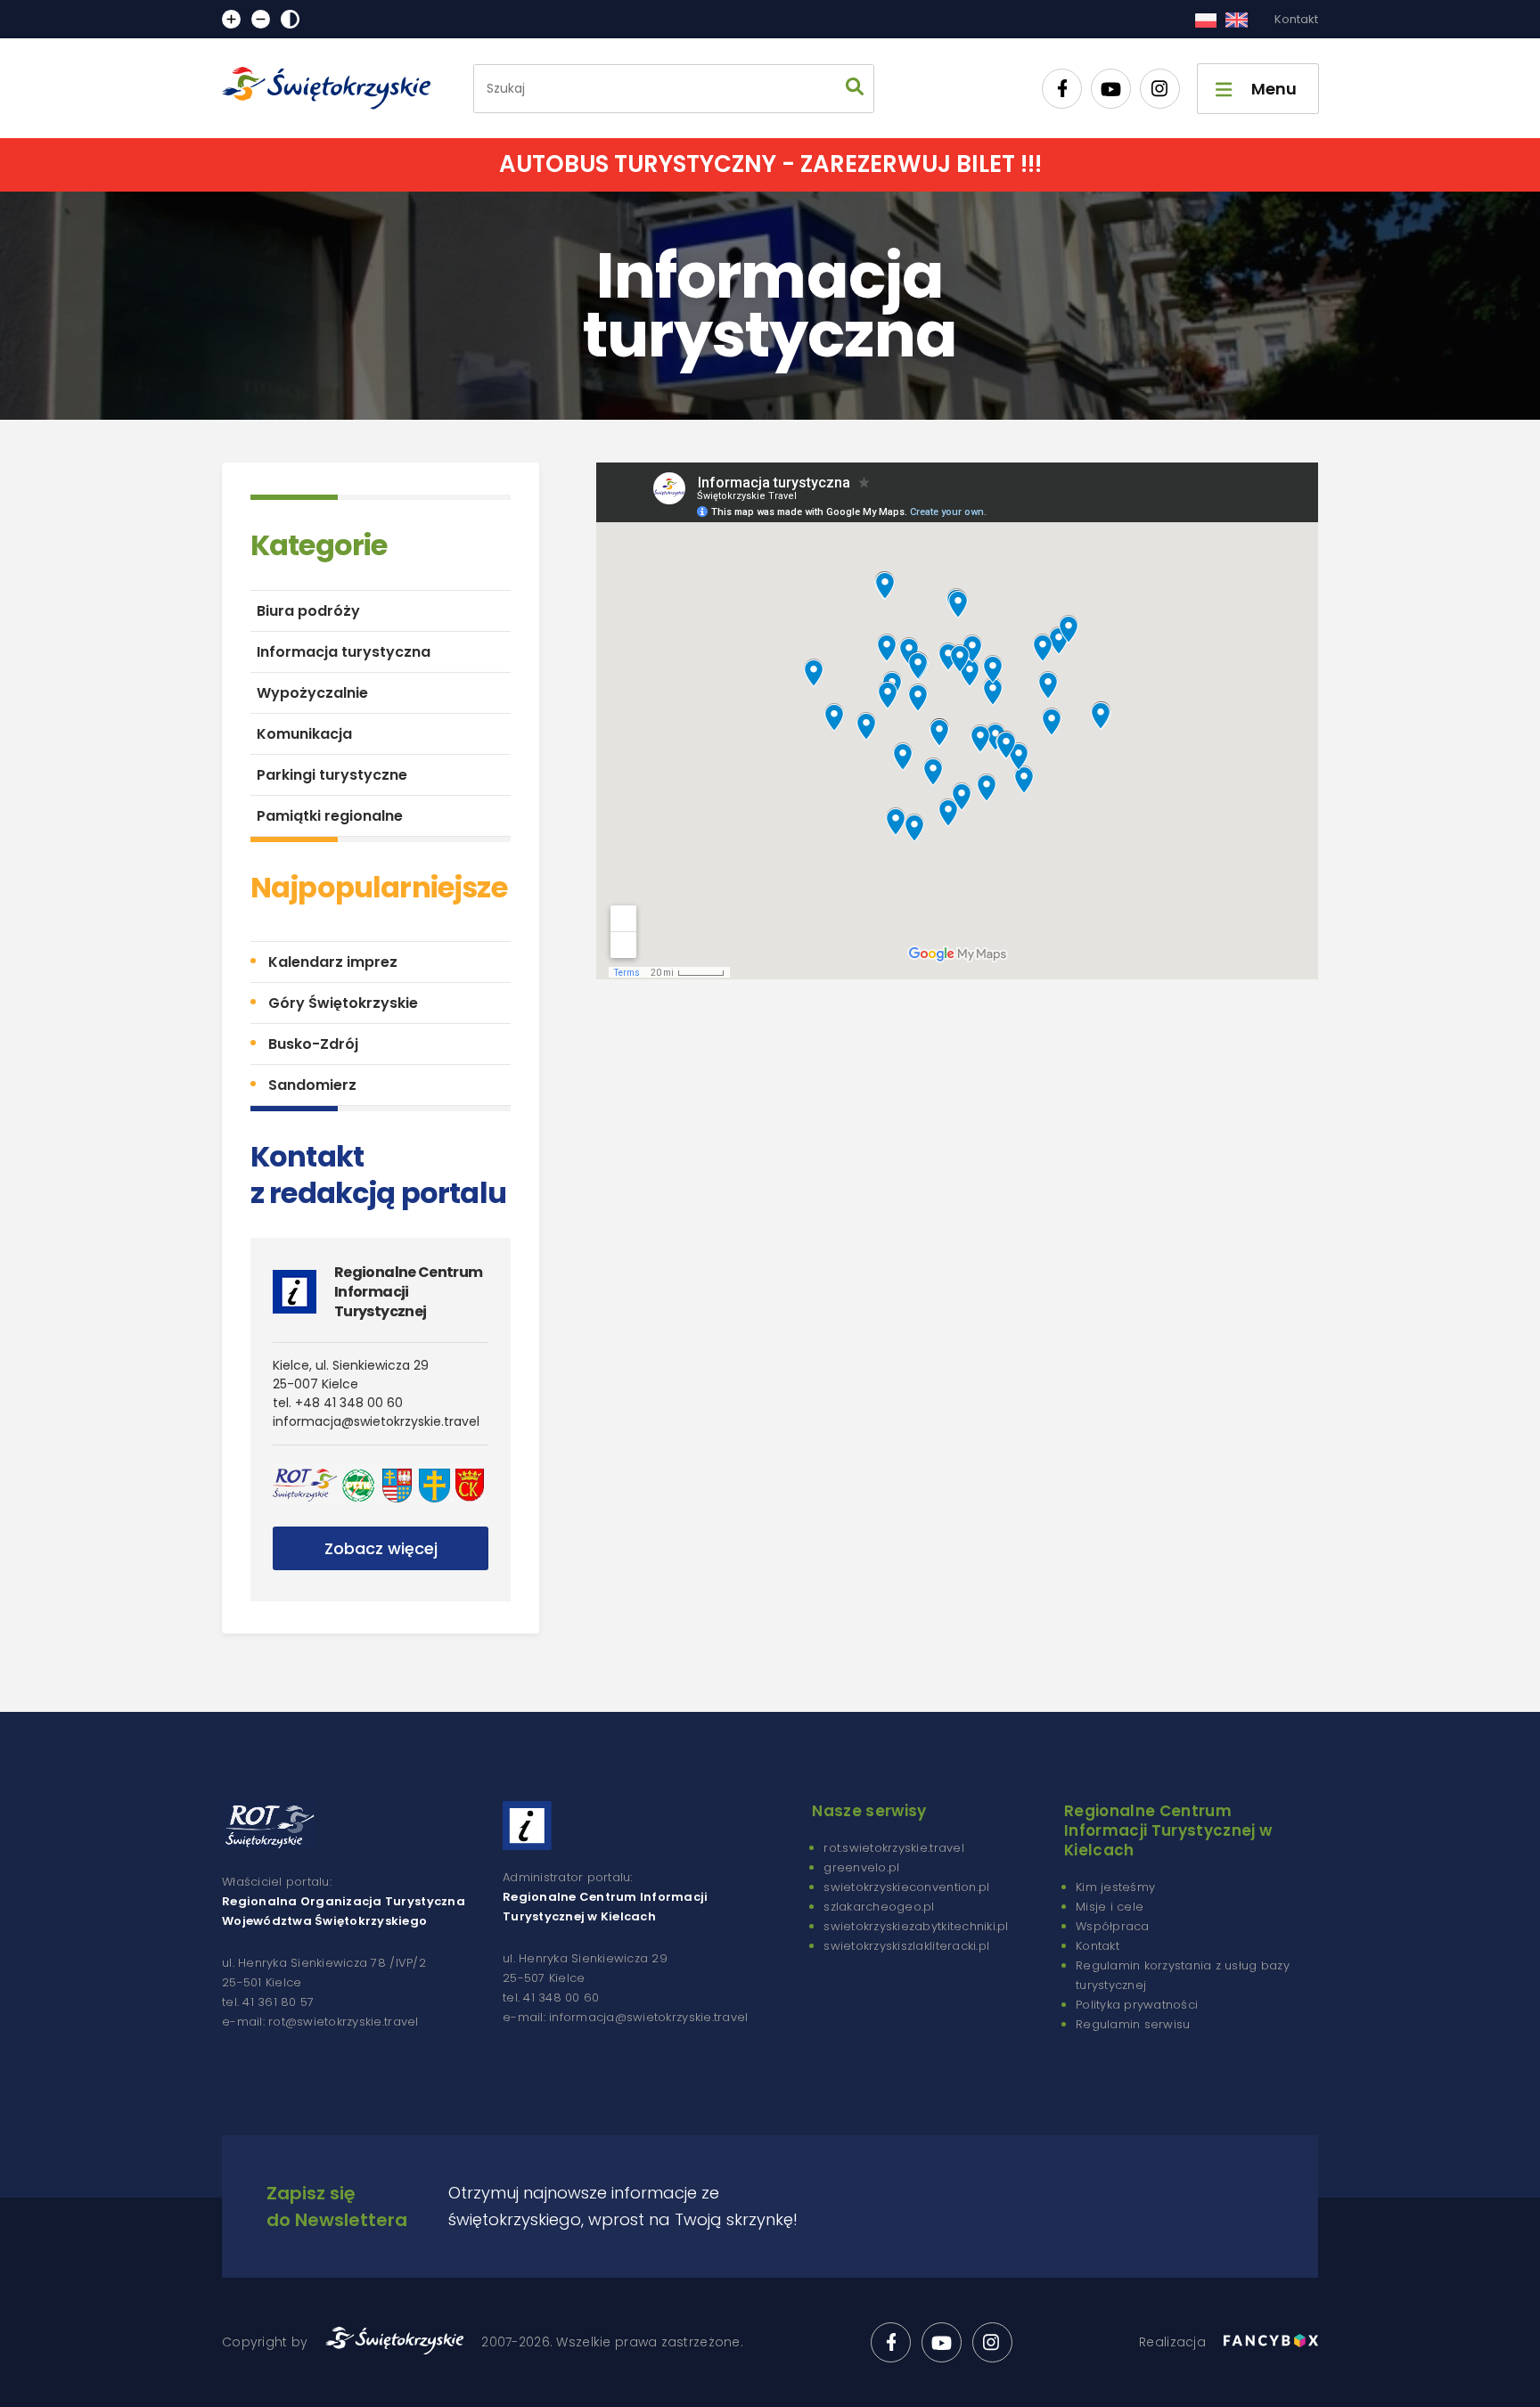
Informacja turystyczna (344, 652)
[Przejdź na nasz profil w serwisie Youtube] (1111, 89)
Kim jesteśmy (1115, 1887)
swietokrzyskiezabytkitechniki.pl (916, 1926)
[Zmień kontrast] (290, 19)
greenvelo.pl (861, 1867)
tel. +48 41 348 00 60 (338, 1403)
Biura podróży (308, 611)
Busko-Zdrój (313, 1044)
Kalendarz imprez (333, 962)
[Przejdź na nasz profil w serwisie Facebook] (1062, 89)
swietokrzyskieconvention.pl (906, 1887)
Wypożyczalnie (312, 693)
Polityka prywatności (1137, 2005)
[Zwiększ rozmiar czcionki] (231, 19)
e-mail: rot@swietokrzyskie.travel (320, 2022)
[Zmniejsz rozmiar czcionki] (261, 19)
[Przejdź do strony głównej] (334, 88)
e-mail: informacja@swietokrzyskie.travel (625, 2017)
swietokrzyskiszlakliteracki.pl (906, 1946)
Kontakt (1296, 19)
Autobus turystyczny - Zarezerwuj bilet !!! (770, 164)
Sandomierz (312, 1085)
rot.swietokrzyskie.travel (894, 1848)
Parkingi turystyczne (332, 775)
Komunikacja (304, 734)
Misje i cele (1110, 1907)
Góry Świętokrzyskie (343, 1003)
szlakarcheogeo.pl (879, 1907)
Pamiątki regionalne (330, 816)
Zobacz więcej (381, 1548)
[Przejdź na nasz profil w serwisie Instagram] (1160, 89)
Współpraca (1113, 1926)
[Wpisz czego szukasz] (855, 89)
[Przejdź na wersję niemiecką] (1237, 20)
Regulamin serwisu (1133, 2024)
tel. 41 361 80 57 (268, 2002)
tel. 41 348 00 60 (551, 1998)
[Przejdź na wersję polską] (1205, 20)
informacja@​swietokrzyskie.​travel (376, 1421)
